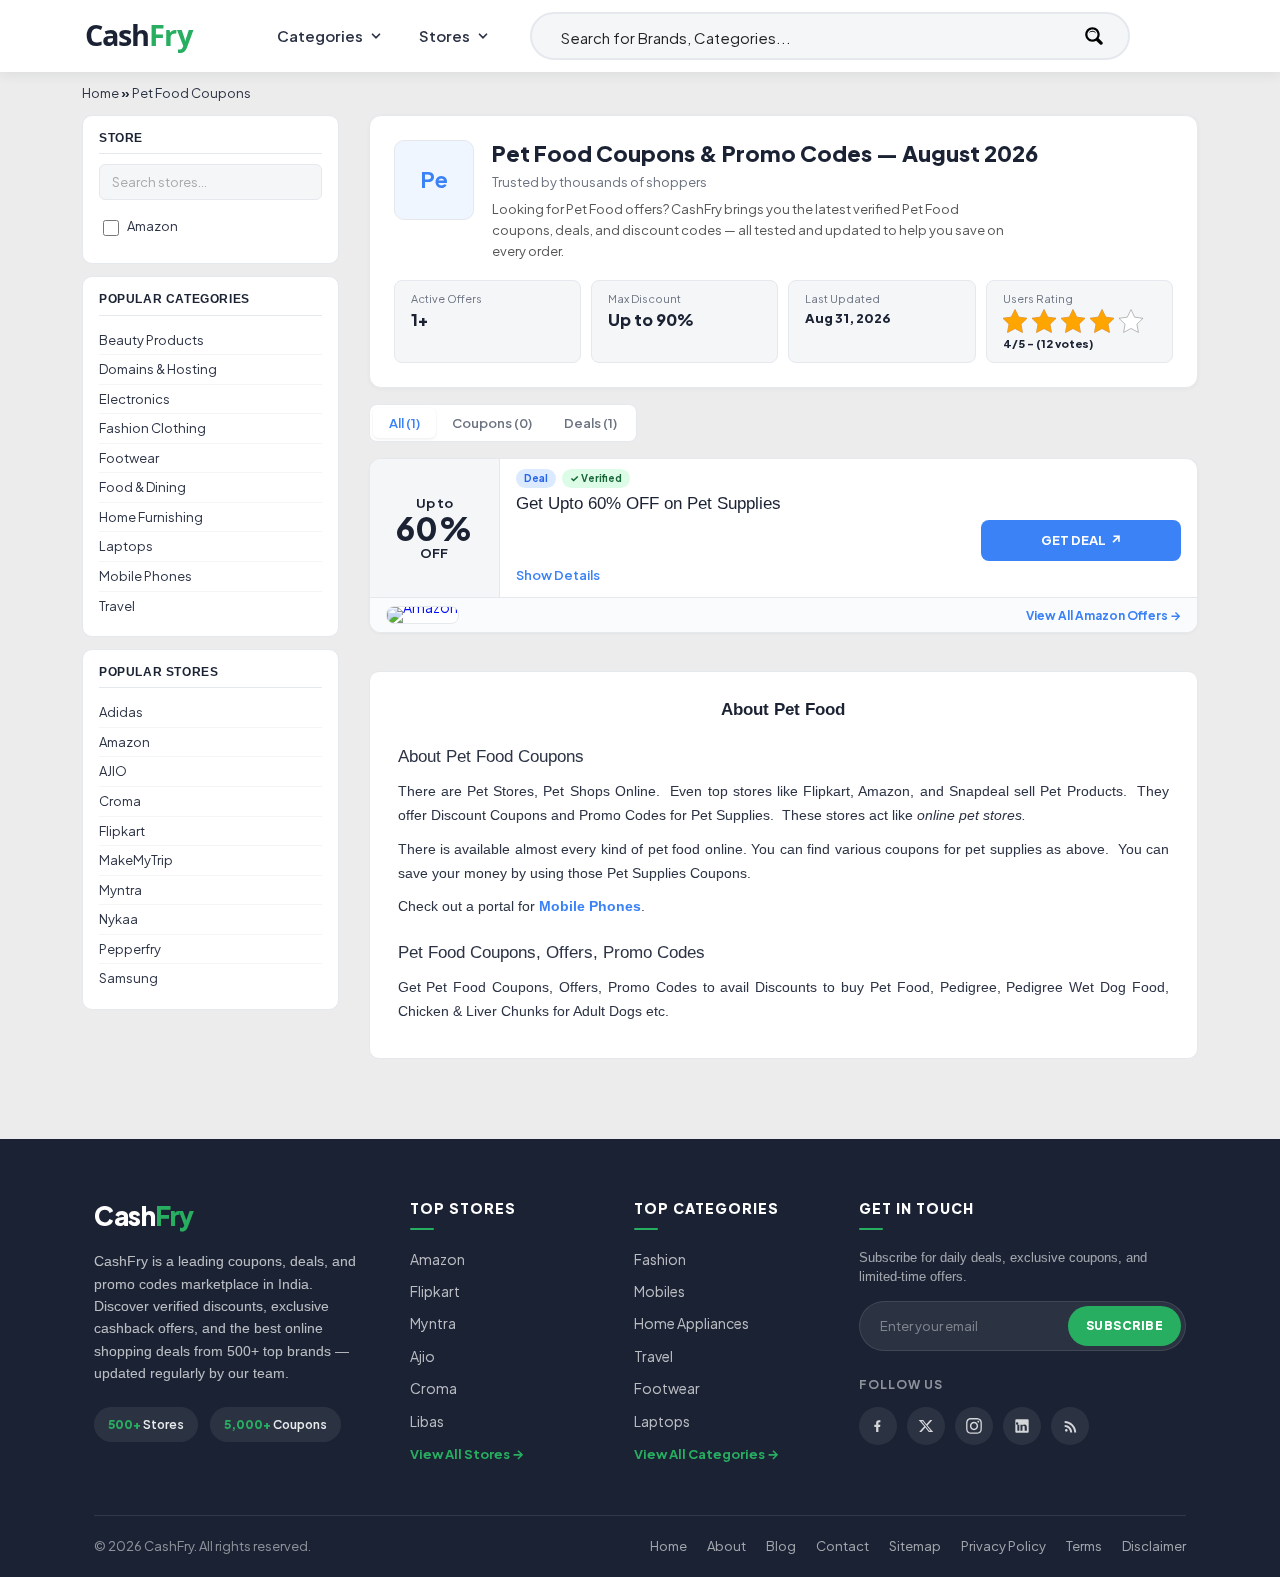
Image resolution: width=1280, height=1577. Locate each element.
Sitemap (915, 1546)
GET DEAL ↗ (1081, 540)
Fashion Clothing (152, 428)
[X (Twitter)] (926, 1426)
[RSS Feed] (1070, 1426)
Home (668, 1546)
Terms (1084, 1546)
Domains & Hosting (158, 369)
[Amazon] (422, 615)
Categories (320, 35)
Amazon (152, 226)
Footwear (129, 458)
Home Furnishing (151, 517)
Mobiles (659, 1291)
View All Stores (460, 1454)
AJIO (113, 771)
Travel (117, 606)
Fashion (660, 1259)
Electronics (134, 399)
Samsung (128, 978)
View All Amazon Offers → (1103, 615)
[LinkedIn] (1022, 1426)
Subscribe (1125, 1325)
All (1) (404, 423)
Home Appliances (691, 1323)
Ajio (422, 1356)
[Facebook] (878, 1426)
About (726, 1546)
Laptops (126, 546)
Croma (120, 801)
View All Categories (699, 1454)
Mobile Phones (145, 576)
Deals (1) (590, 423)
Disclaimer (1154, 1546)
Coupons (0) (492, 423)
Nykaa (118, 919)
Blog (781, 1546)
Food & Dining (142, 487)
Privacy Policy (1003, 1546)
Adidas (121, 712)
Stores (444, 35)
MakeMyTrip (136, 860)
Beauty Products (151, 340)
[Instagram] (974, 1426)
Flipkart (122, 831)
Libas (427, 1421)
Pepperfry (130, 949)
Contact (842, 1546)
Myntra (120, 890)
